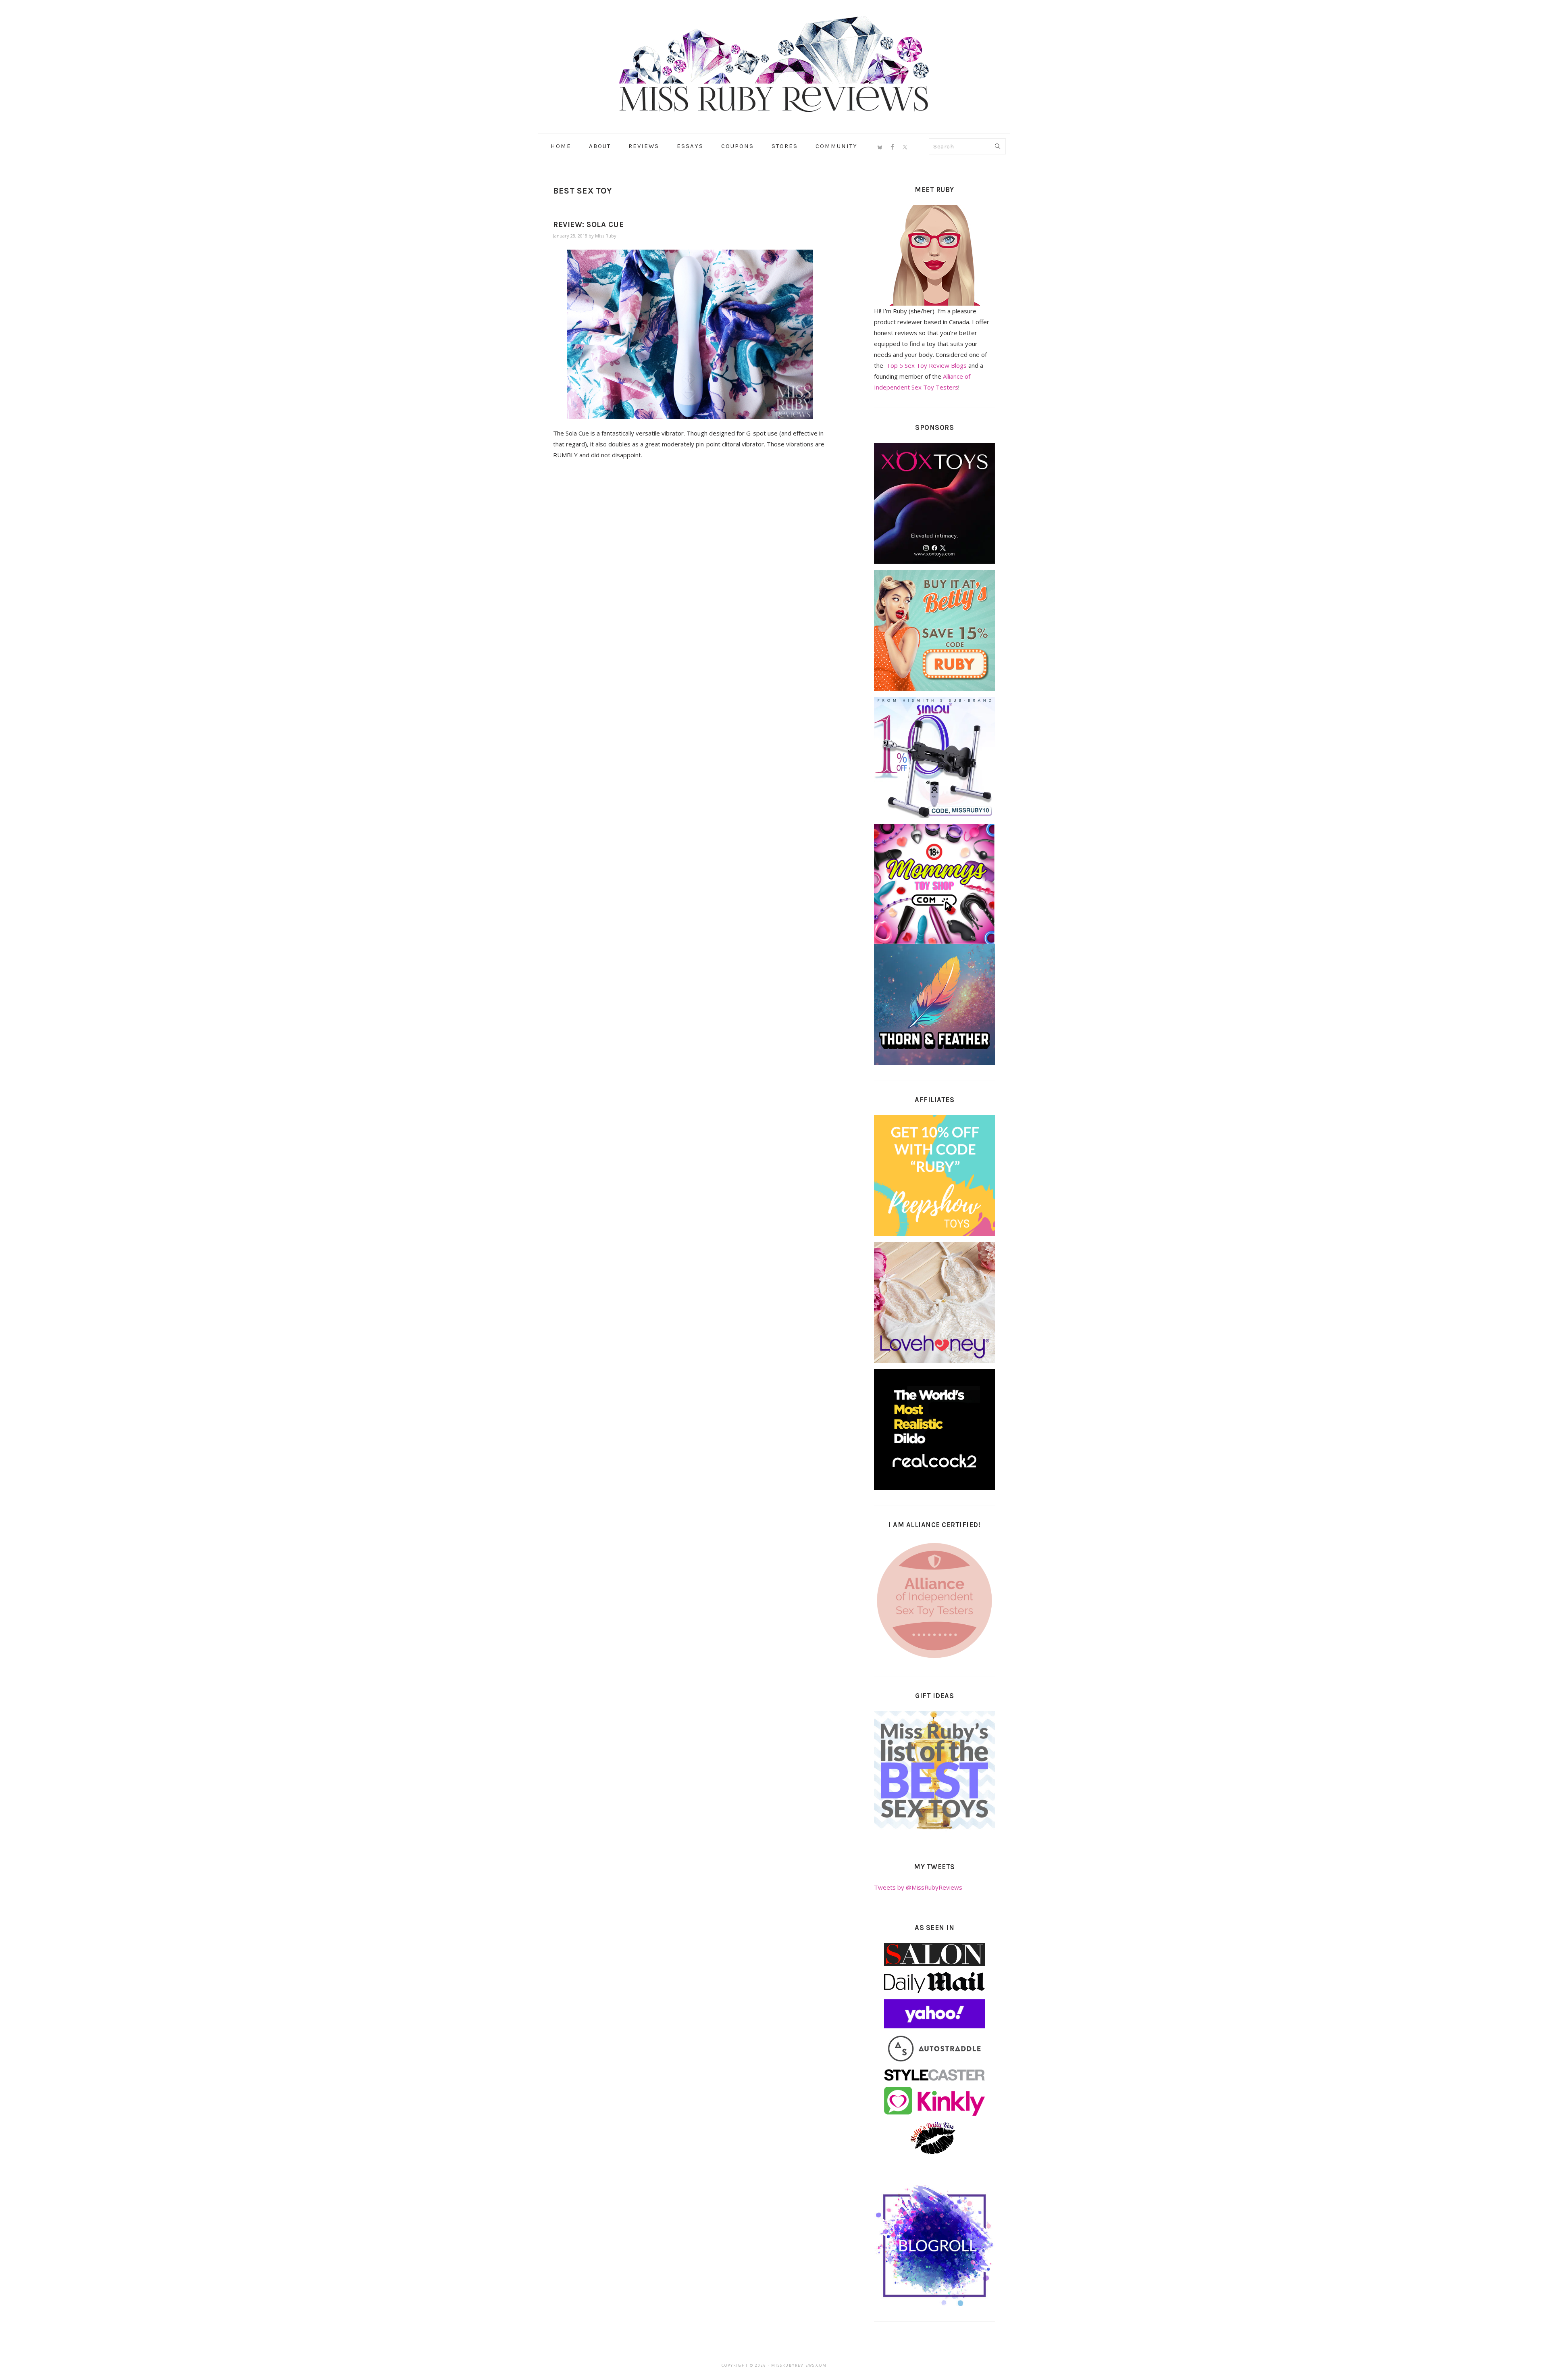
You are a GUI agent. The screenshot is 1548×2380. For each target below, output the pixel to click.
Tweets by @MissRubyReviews (918, 1887)
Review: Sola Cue (588, 225)
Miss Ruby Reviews (774, 64)
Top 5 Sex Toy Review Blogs (927, 365)
